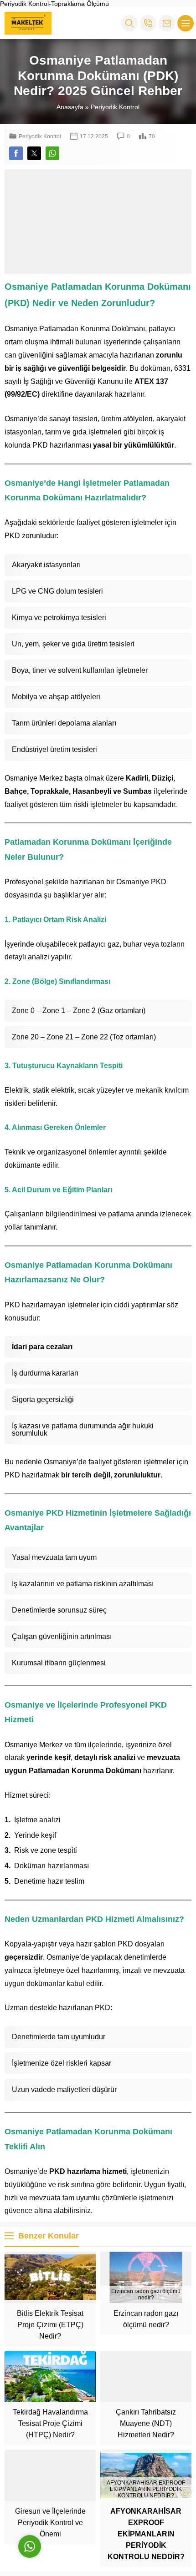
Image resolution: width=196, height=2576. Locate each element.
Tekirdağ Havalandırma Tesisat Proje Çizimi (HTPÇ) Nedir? (50, 2423)
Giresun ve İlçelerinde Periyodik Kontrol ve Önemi (50, 2523)
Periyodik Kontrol (115, 107)
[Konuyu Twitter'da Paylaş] (34, 153)
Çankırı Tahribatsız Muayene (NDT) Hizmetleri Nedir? (146, 2423)
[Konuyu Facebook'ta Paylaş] (16, 153)
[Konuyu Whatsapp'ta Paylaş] (52, 153)
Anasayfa (70, 107)
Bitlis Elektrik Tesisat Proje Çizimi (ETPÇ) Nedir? (50, 2325)
